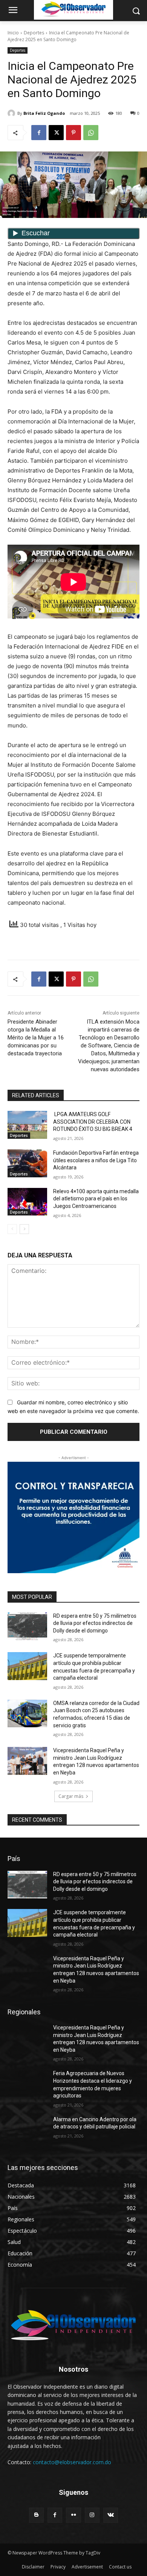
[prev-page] (12, 1229)
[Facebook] (39, 133)
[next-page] (24, 1229)
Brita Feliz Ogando (44, 113)
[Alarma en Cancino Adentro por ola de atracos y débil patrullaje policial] (27, 2130)
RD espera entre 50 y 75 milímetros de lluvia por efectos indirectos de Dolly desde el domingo (95, 1623)
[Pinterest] (73, 133)
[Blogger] (36, 2515)
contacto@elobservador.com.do (72, 2462)
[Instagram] (92, 2515)
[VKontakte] (111, 2515)
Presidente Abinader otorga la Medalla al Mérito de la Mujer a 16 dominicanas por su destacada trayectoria (36, 1038)
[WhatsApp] (91, 133)
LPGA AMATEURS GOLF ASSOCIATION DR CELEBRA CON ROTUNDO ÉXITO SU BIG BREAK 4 (93, 1122)
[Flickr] (73, 2515)
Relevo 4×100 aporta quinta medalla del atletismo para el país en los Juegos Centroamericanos (96, 1199)
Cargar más (71, 1796)
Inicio (13, 33)
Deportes (34, 33)
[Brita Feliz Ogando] (12, 113)
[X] (56, 133)
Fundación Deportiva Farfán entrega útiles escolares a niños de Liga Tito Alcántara (96, 1160)
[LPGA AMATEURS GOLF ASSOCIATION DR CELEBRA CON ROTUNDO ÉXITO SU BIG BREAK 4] (27, 1125)
